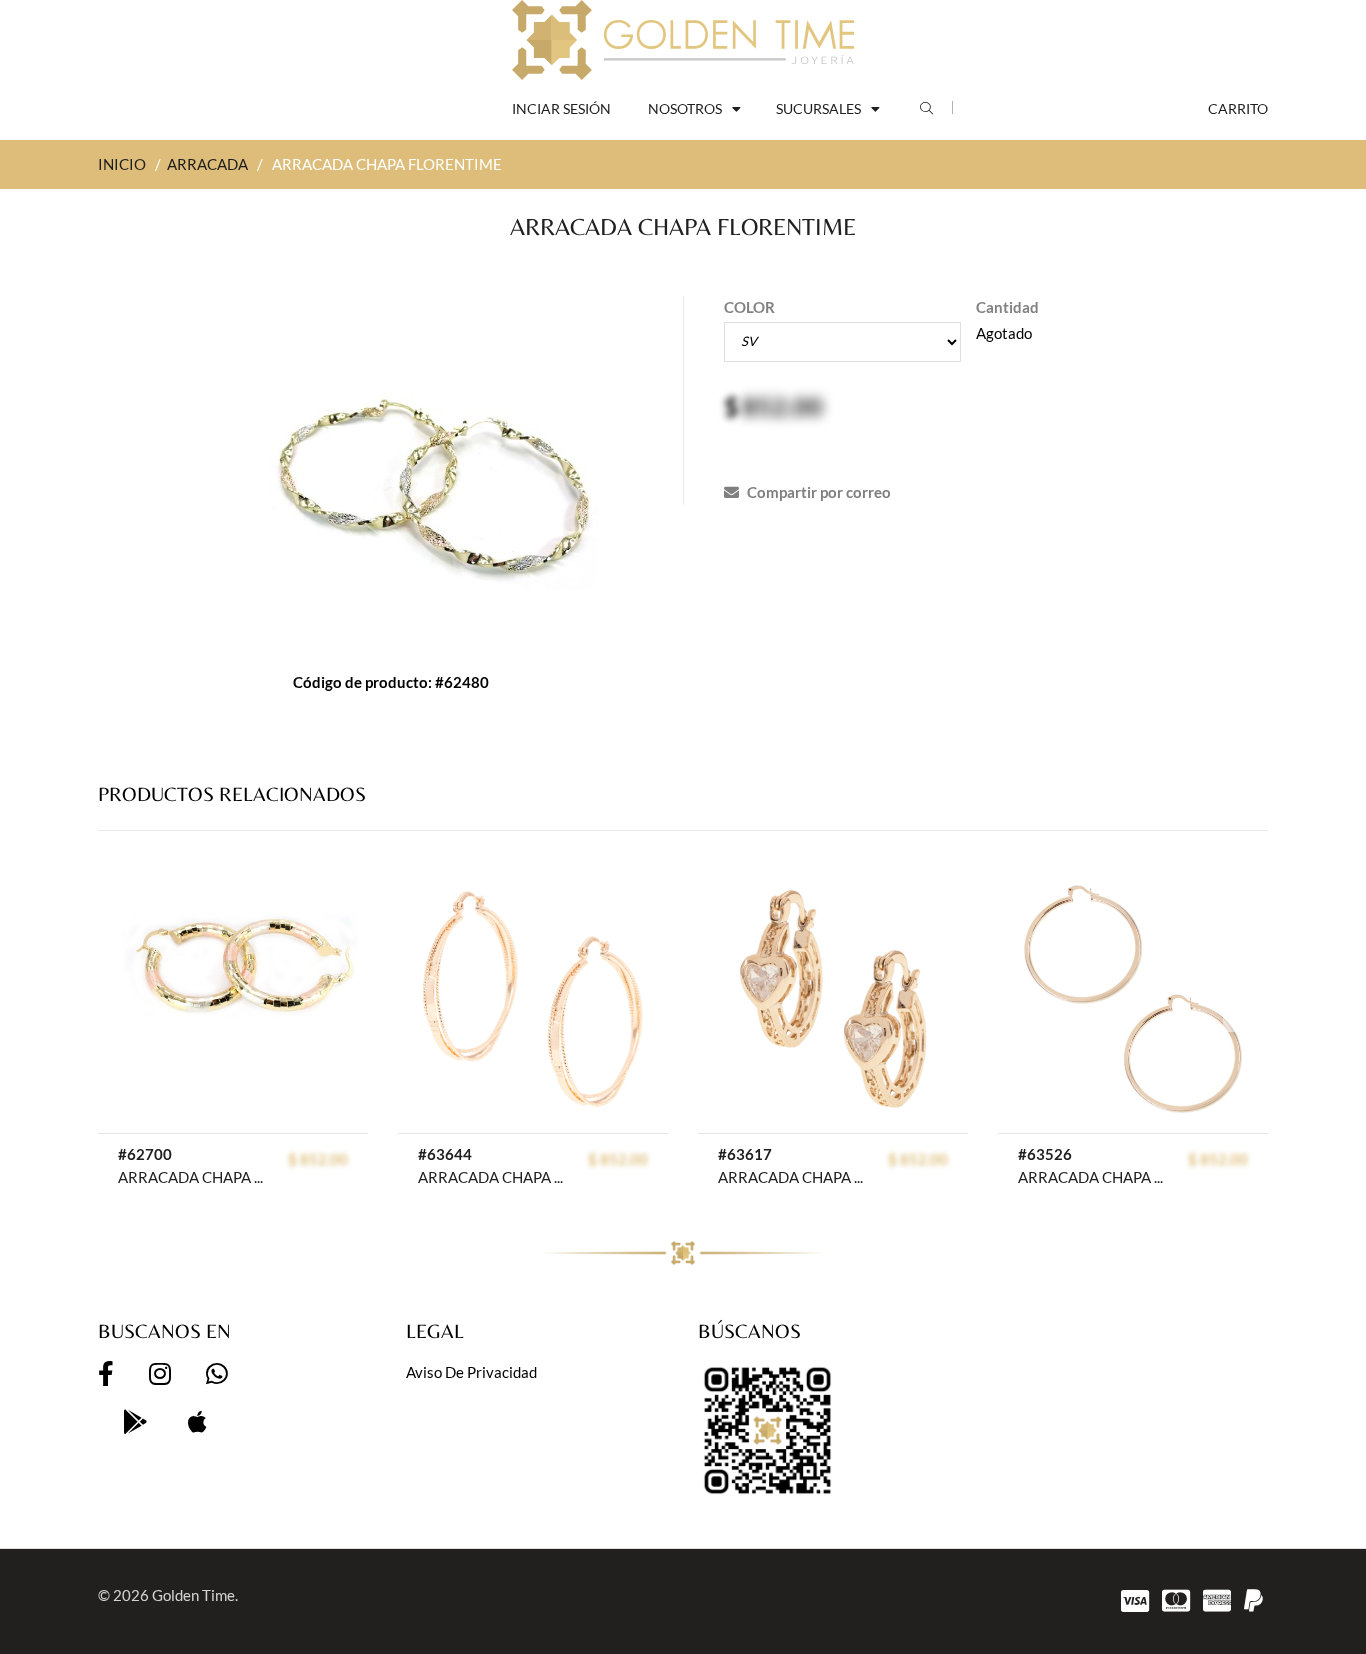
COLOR (749, 307)
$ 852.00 (318, 1159)
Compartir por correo (817, 492)
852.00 (782, 406)
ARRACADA (207, 164)
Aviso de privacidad (471, 1372)
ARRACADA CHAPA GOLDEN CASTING (492, 1177)
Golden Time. (195, 1595)
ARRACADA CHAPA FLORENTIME (192, 1177)
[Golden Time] (683, 40)
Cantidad (1007, 307)
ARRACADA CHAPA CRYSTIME (792, 1177)
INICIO (122, 164)
